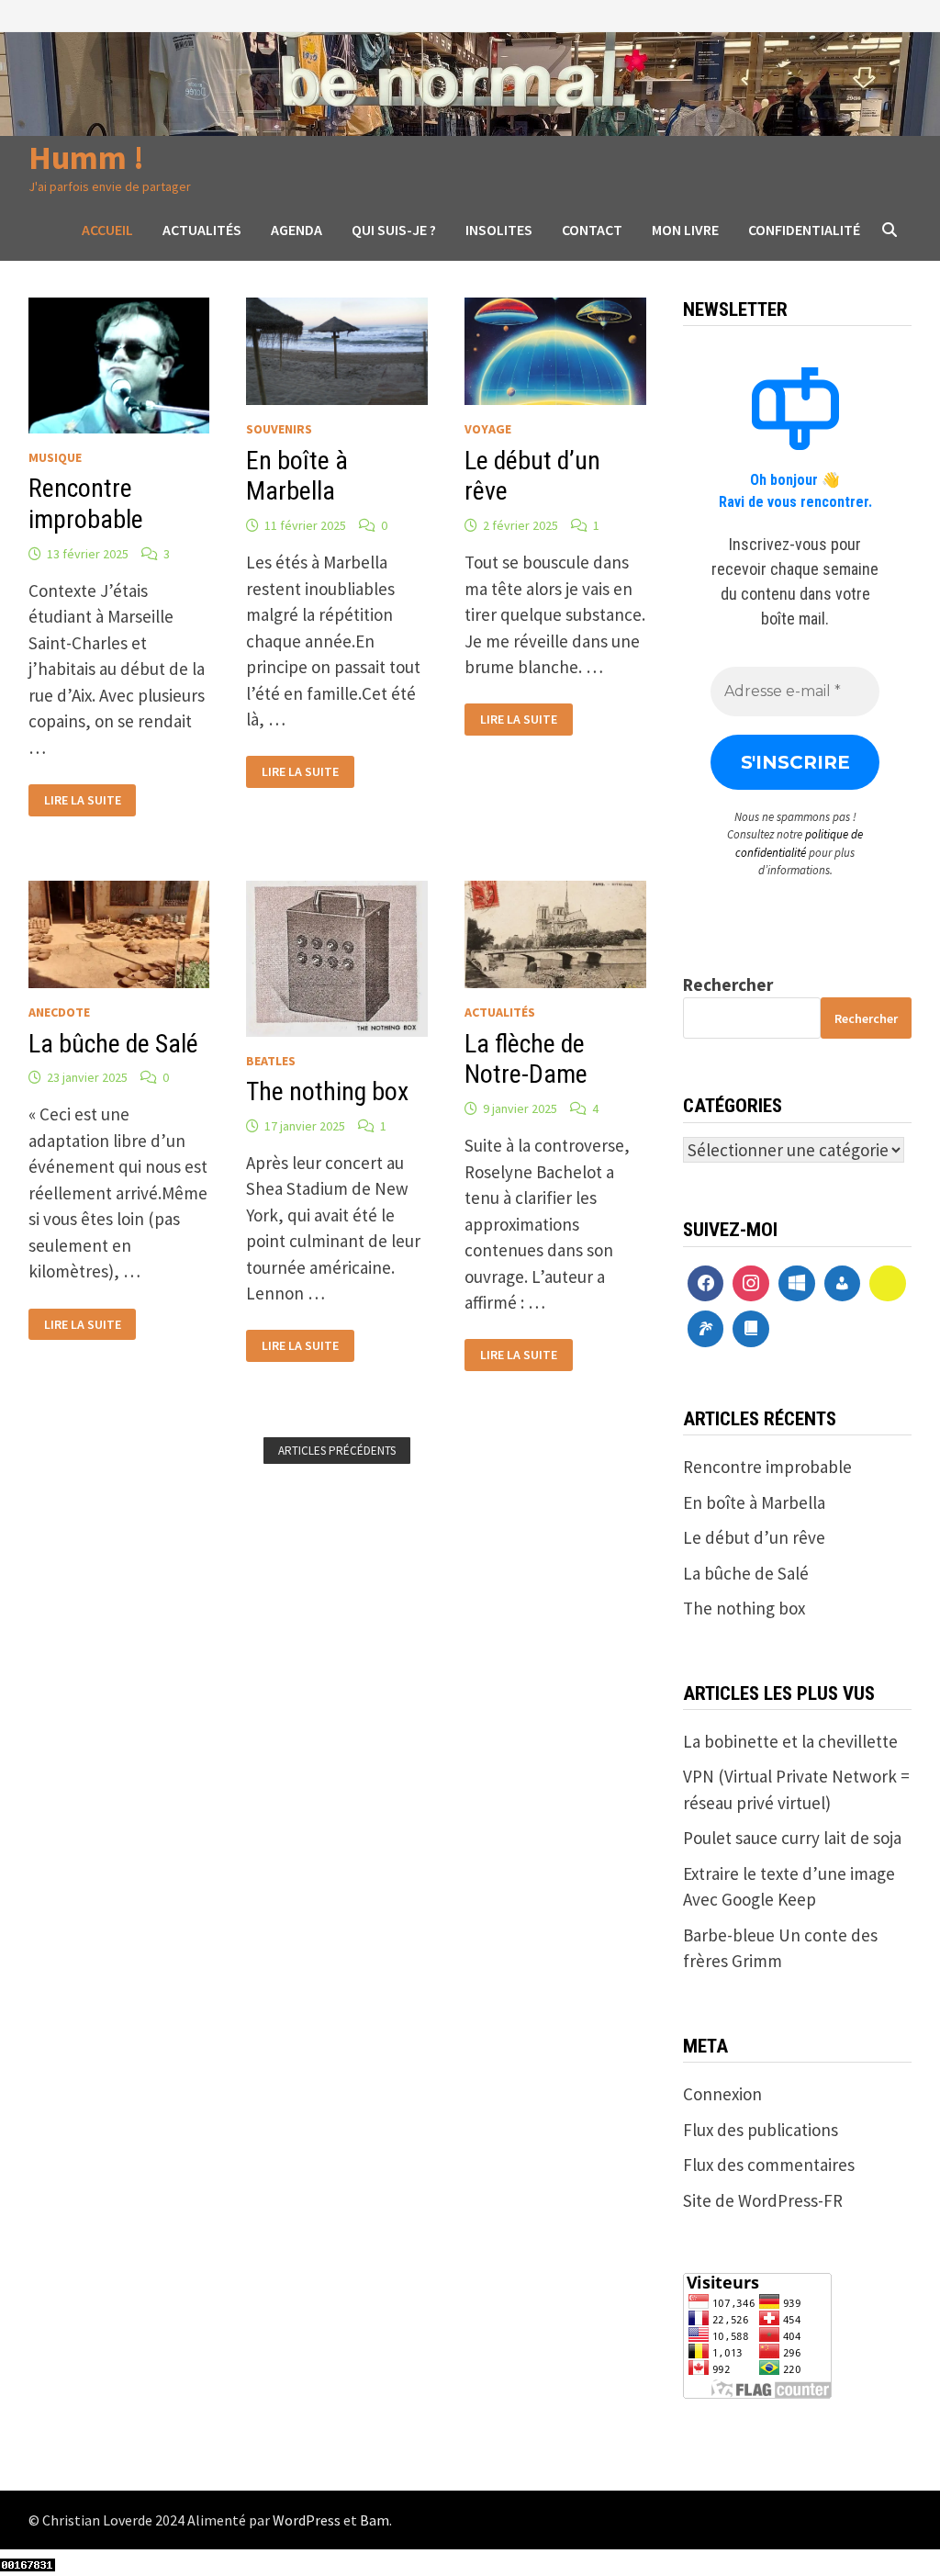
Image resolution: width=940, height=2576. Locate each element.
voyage (488, 429)
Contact (592, 230)
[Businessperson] (843, 1284)
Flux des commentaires (769, 2165)
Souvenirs (279, 429)
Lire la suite (82, 798)
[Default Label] (797, 1284)
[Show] (888, 1284)
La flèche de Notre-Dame (526, 1059)
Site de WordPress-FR (763, 2200)
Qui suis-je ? (394, 230)
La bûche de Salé (113, 1044)
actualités (500, 1012)
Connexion (722, 2094)
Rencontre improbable (86, 504)
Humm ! (86, 157)
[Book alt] (751, 1329)
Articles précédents (337, 1451)
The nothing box (327, 1091)
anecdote (59, 1012)
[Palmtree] (706, 1329)
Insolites (499, 230)
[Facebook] (706, 1284)
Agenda (297, 230)
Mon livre (685, 230)
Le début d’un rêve (754, 1537)
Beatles (271, 1061)
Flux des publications (761, 2130)
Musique (55, 457)
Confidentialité (804, 230)
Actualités (202, 230)
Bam (375, 2520)
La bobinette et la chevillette (790, 1741)
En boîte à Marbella (297, 476)
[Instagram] (751, 1284)
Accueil (107, 230)
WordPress (307, 2520)
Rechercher (728, 984)
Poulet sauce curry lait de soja (792, 1838)
